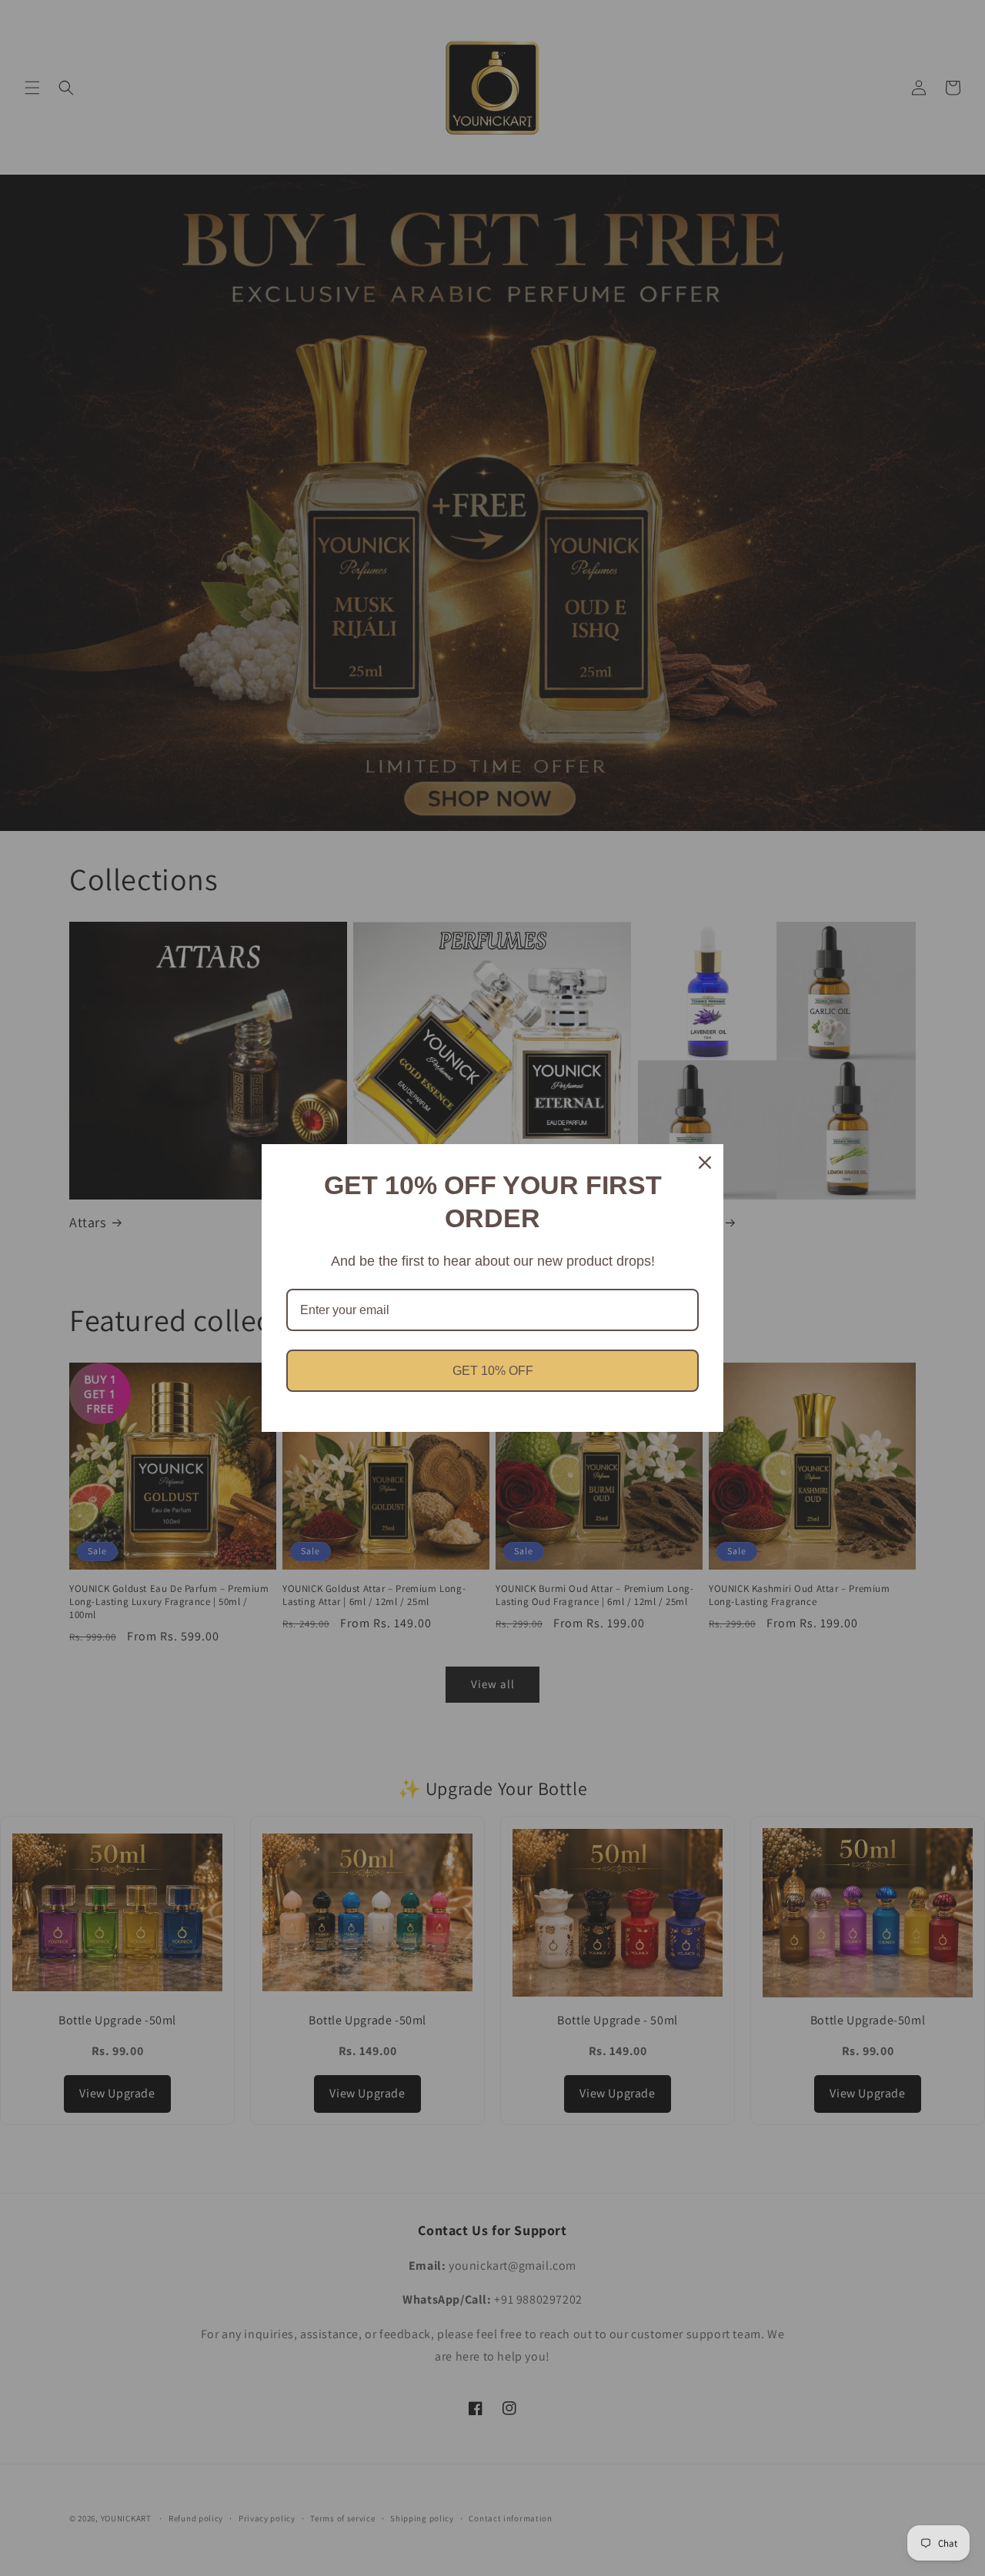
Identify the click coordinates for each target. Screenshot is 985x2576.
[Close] (705, 1163)
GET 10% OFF (493, 1371)
